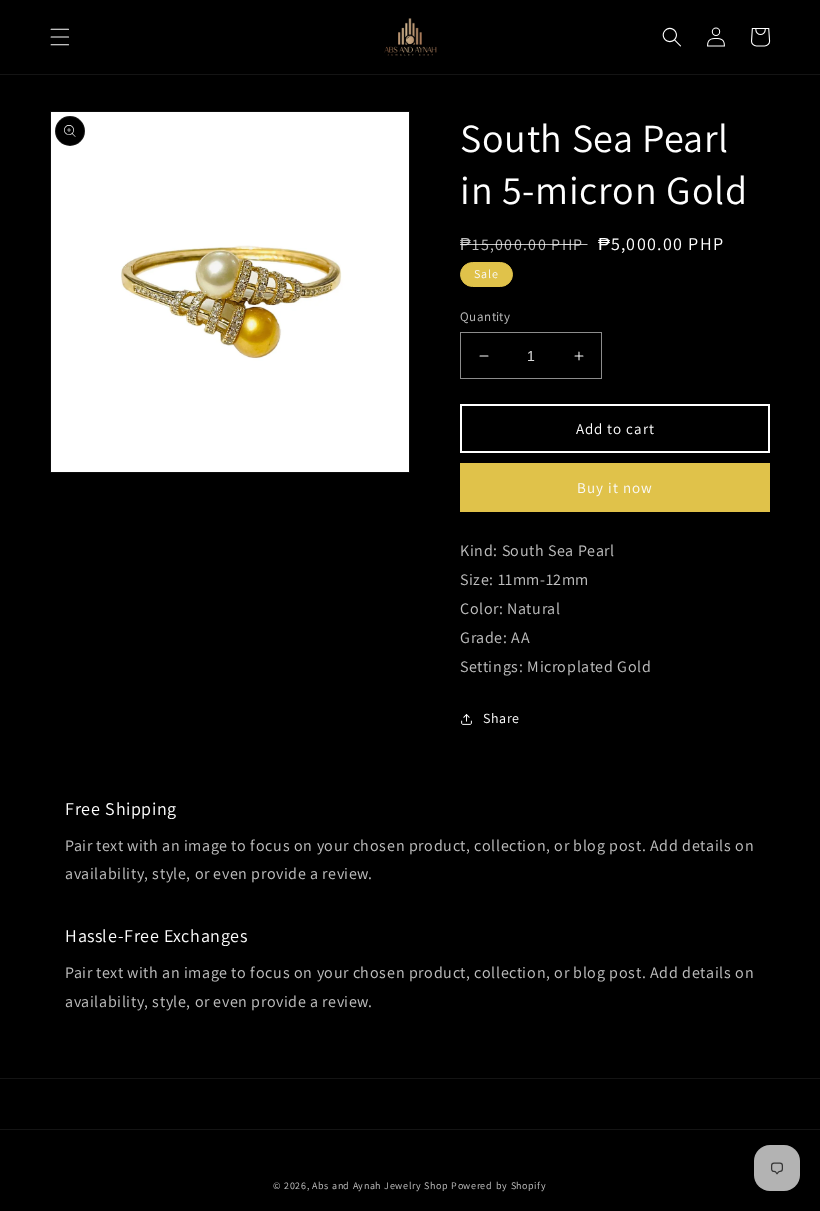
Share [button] (501, 718)
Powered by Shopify (499, 1185)
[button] (60, 37)
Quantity (485, 316)
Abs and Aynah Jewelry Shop (380, 1185)
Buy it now (615, 487)
